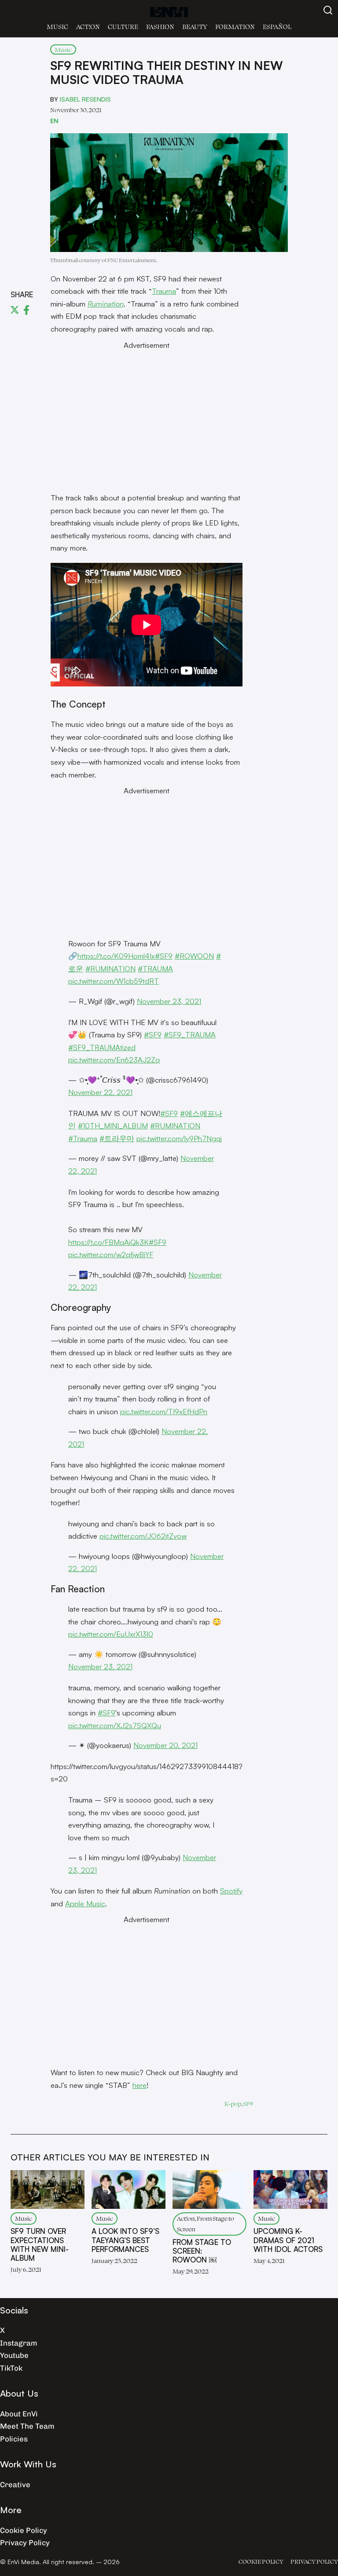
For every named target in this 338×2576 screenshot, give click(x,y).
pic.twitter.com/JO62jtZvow (143, 1536)
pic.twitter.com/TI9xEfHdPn (164, 1411)
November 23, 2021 (169, 1001)
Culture (123, 27)
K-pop (233, 2103)
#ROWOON (194, 956)
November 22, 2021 (100, 1092)
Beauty (195, 27)
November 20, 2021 (165, 1745)
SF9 (248, 2103)
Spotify (231, 1891)
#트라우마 (117, 1138)
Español (277, 27)
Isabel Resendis (85, 99)
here (140, 2085)
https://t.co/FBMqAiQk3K (108, 1242)
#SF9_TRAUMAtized (102, 1047)
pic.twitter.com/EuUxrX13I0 (111, 1634)
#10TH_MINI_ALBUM (113, 1126)
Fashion (160, 27)
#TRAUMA (155, 969)
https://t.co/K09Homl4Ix (116, 956)
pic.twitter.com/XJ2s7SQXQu (115, 1725)
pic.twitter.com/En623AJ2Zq (114, 1060)
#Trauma (83, 1138)
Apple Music (85, 1903)
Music (57, 27)
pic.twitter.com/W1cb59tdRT (114, 981)
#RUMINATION (110, 969)
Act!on (88, 27)
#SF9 (164, 956)
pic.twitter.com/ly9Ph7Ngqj (179, 1138)
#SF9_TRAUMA (190, 1034)
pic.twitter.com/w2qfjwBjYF (111, 1254)
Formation (235, 27)
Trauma (164, 291)
